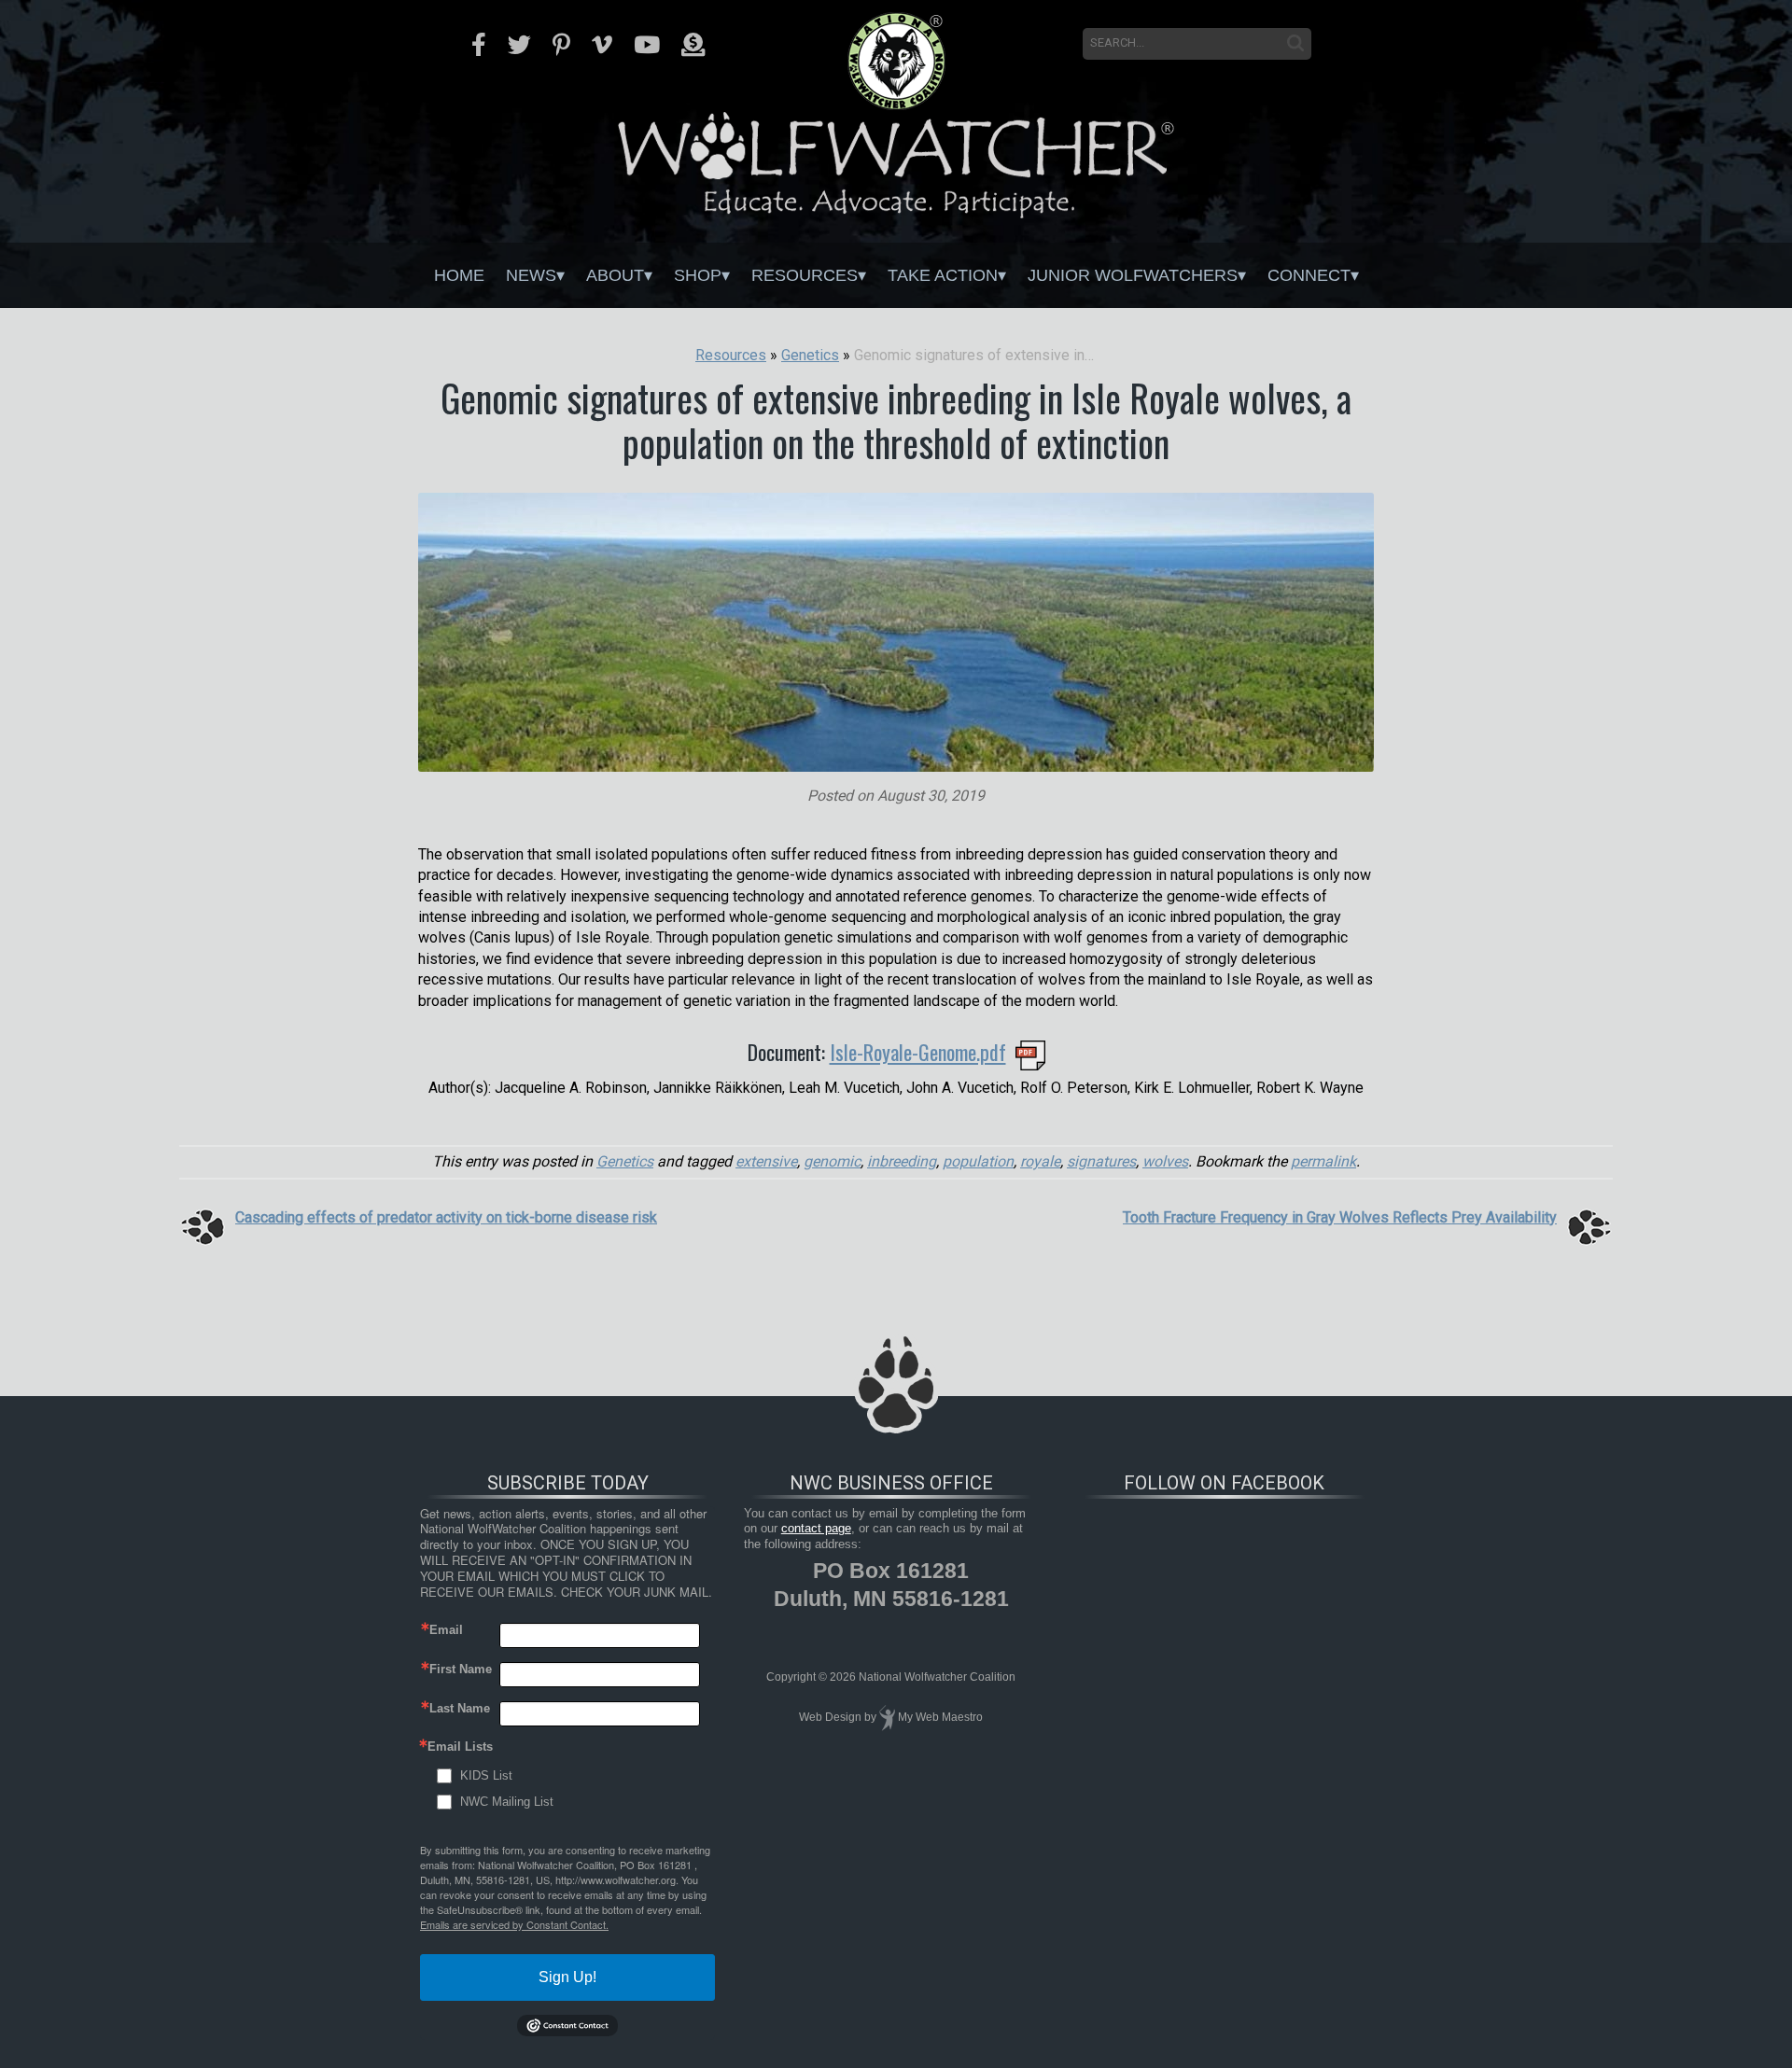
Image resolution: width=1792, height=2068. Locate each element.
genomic (832, 1161)
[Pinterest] (561, 45)
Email (446, 1630)
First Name (461, 1669)
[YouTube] (647, 45)
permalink (1323, 1161)
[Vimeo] (602, 45)
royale (1040, 1161)
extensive (766, 1161)
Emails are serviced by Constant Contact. (514, 1924)
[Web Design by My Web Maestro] (887, 1717)
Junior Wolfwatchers (1133, 275)
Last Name (460, 1708)
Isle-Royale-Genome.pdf (918, 1052)
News (531, 275)
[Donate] (693, 45)
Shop (698, 275)
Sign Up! (567, 1977)
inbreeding (902, 1161)
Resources (805, 275)
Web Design (830, 1717)
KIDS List (486, 1775)
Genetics (625, 1161)
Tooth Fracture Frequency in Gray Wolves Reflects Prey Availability (1340, 1217)
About (615, 275)
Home (459, 275)
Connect (1309, 275)
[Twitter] (519, 45)
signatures (1101, 1161)
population (978, 1161)
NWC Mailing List (507, 1802)
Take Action (943, 275)
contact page (816, 1528)
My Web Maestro (940, 1717)
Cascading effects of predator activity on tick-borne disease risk (446, 1217)
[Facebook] (479, 45)
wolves (1165, 1161)
